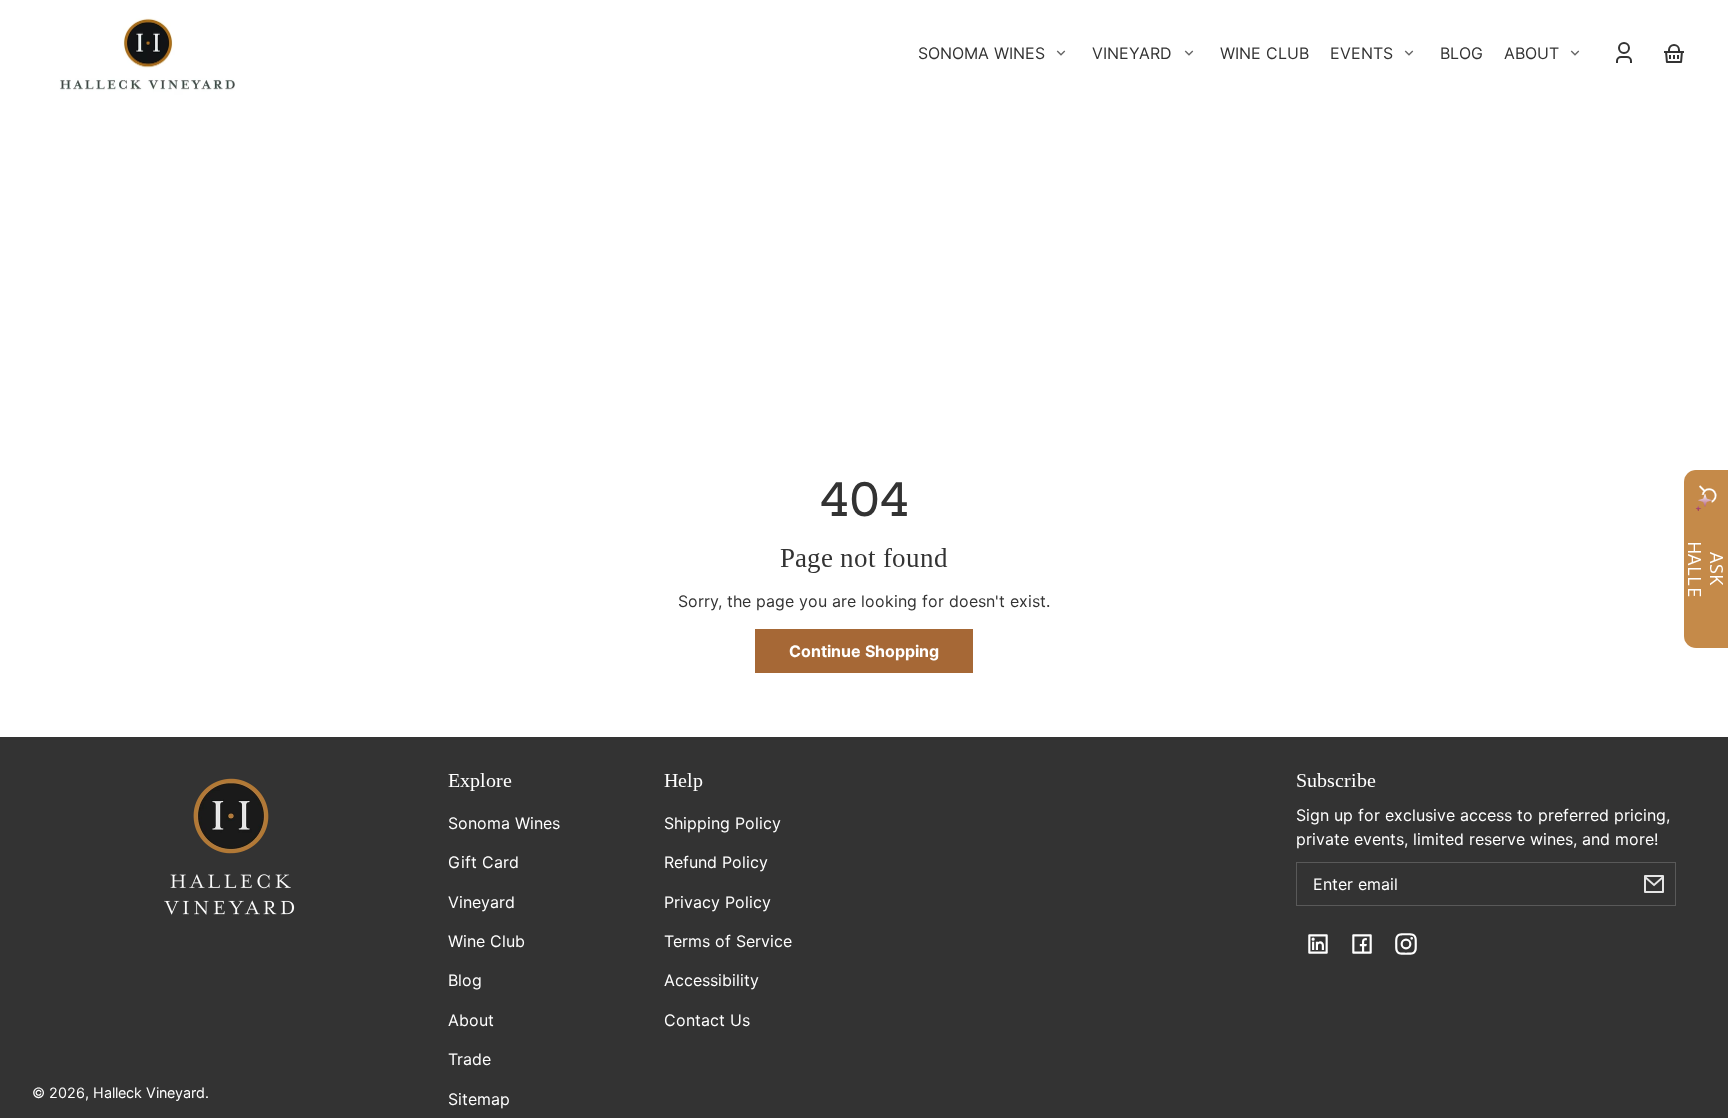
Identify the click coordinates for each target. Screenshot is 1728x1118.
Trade (469, 1059)
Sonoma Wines (504, 823)
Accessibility (711, 980)
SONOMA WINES (981, 53)
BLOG (1461, 53)
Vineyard (481, 902)
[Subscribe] (1654, 884)
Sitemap (479, 1099)
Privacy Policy (717, 902)
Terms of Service (728, 941)
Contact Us (707, 1020)
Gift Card (483, 862)
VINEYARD (1132, 53)
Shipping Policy (722, 823)
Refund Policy (716, 862)
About (471, 1020)
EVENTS (1361, 53)
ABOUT (1531, 53)
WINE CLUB (1264, 53)
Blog (465, 980)
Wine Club (486, 941)
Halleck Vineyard (149, 1092)
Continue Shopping (864, 651)
